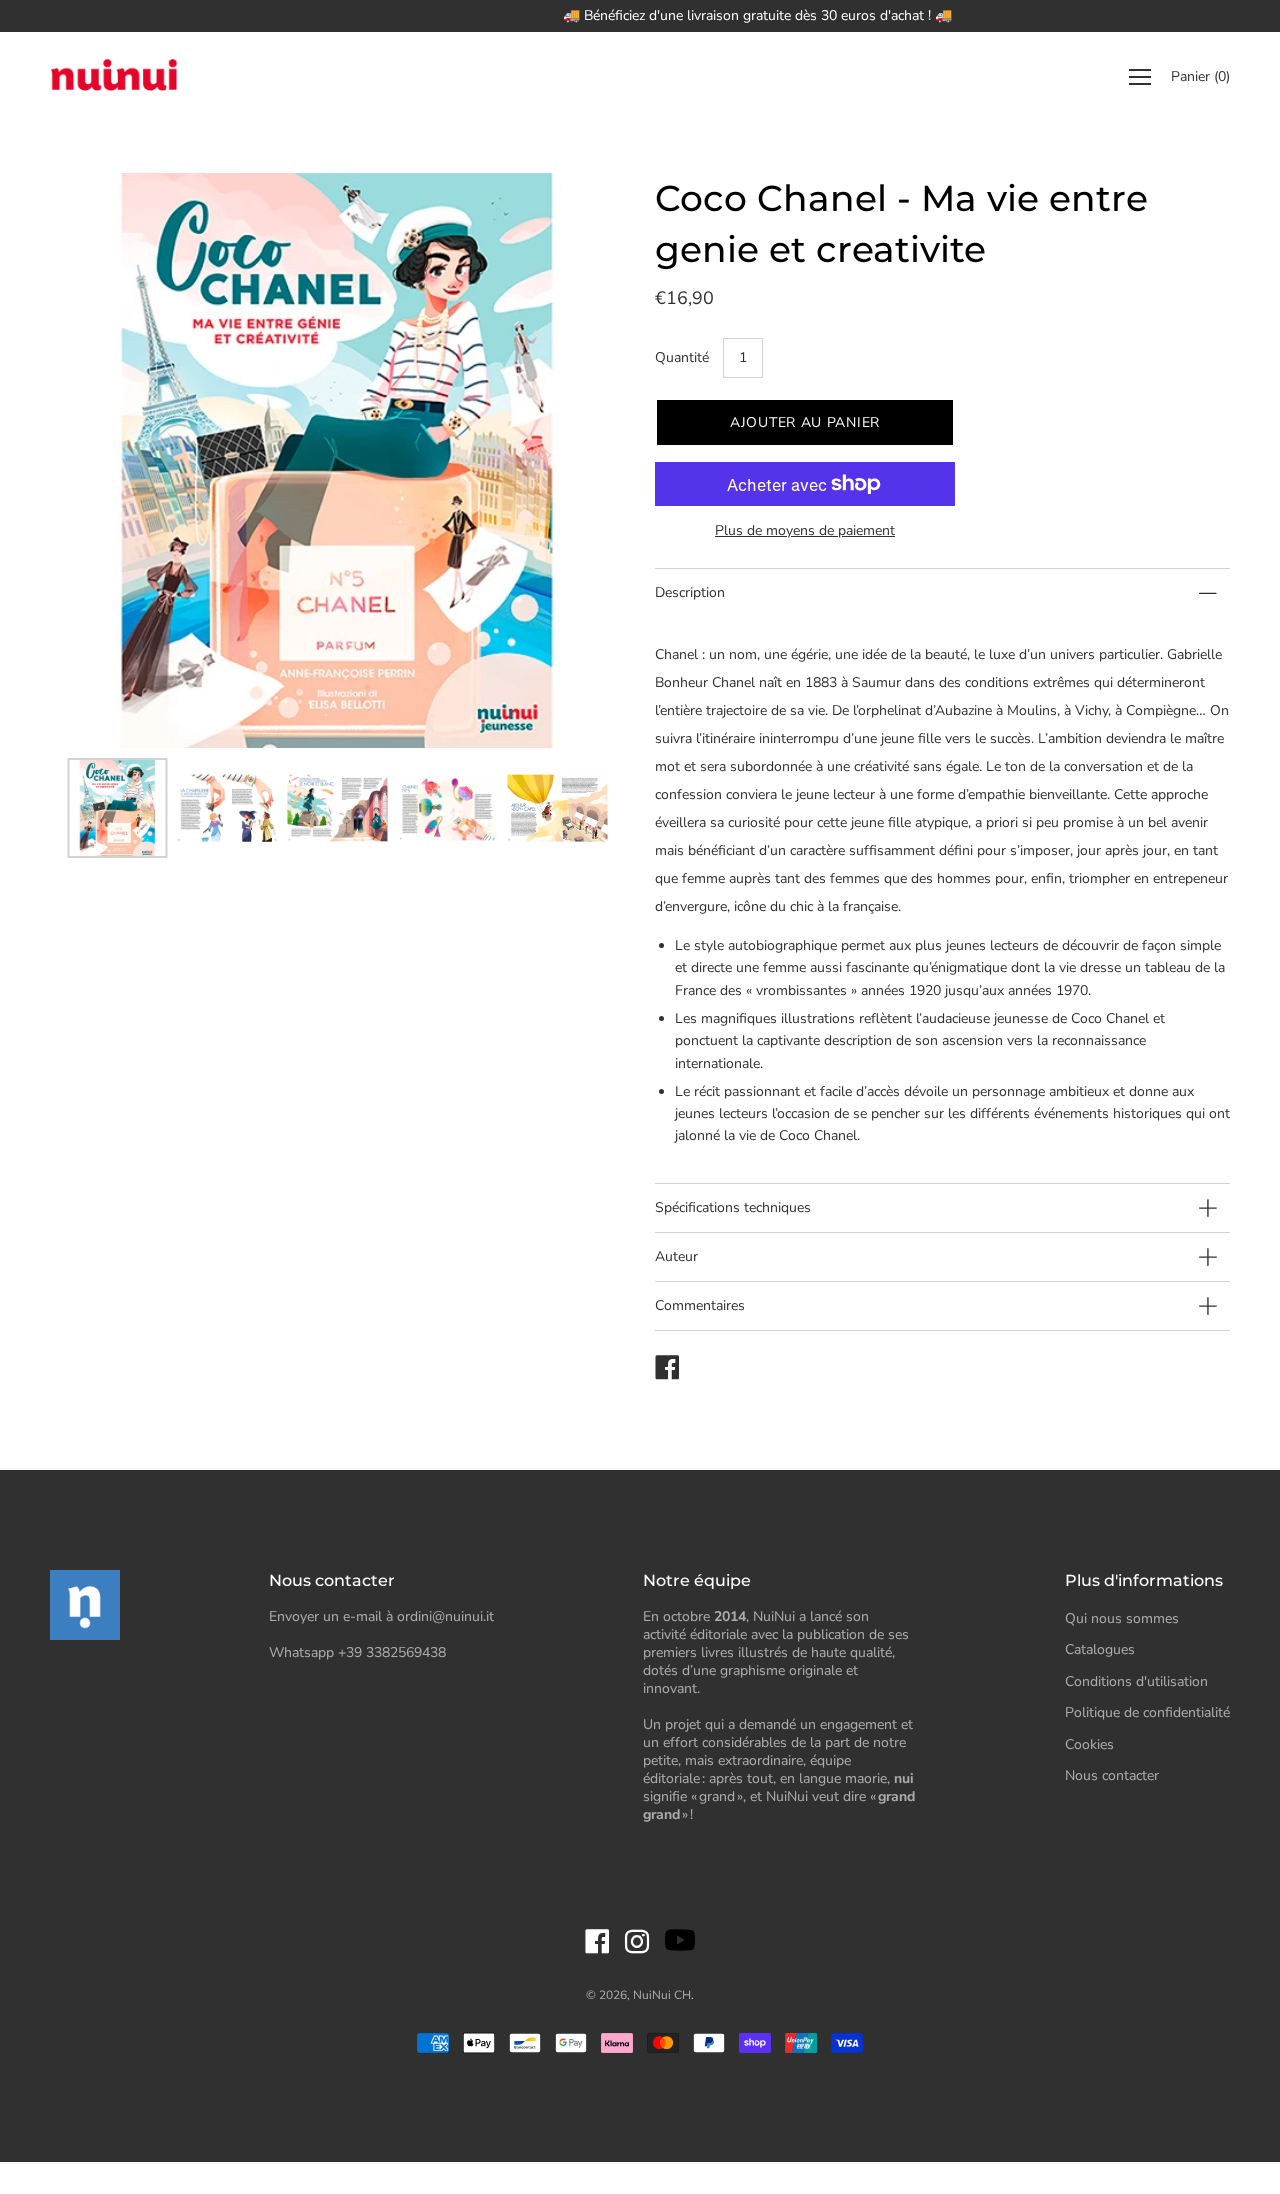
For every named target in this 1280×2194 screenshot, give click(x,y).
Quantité (682, 357)
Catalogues (1100, 1649)
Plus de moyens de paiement (805, 530)
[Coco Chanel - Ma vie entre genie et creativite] (117, 808)
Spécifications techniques (733, 1207)
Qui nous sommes (1122, 1618)
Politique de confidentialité (1147, 1712)
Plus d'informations (1144, 1580)
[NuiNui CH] (115, 77)
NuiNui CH (662, 1995)
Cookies (1089, 1744)
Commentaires (700, 1305)
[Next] (575, 461)
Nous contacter (1112, 1775)
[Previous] (100, 461)
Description (690, 592)
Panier (1200, 77)
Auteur (676, 1256)
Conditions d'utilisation (1136, 1681)
